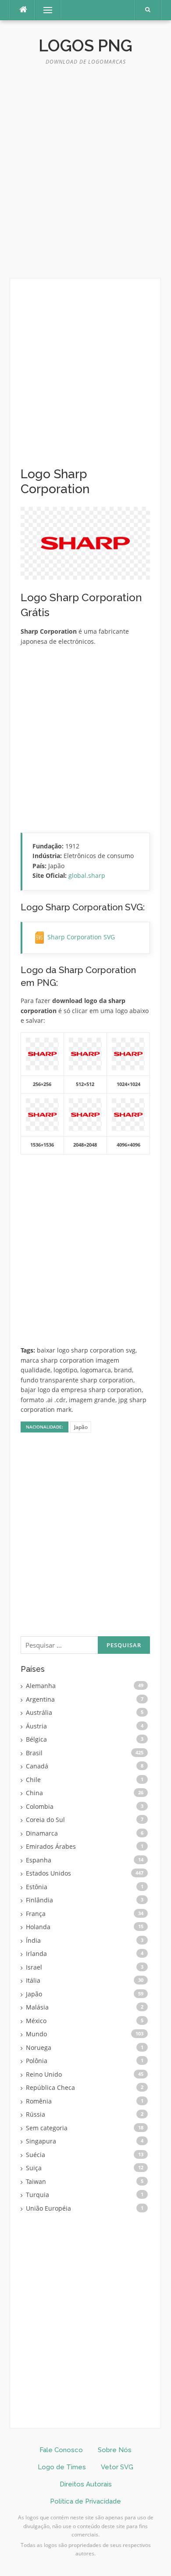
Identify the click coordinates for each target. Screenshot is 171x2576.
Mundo (36, 2034)
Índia (33, 1940)
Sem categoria (47, 2128)
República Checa (50, 2087)
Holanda (38, 1927)
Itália (33, 1980)
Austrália (39, 1712)
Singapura (41, 2141)
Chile (33, 1780)
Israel (34, 1967)
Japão (81, 1427)
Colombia (40, 1806)
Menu (44, 10)
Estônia (37, 1887)
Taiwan (36, 2181)
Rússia (36, 2114)
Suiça (34, 2168)
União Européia (48, 2208)
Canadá (37, 1766)
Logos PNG (85, 46)
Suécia (36, 2155)
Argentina (40, 1699)
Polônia (37, 2061)
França (36, 1914)
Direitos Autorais (86, 2484)
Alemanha (41, 1686)
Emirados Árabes (51, 1846)
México (36, 2021)
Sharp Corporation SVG (81, 937)
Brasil (34, 1753)
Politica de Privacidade (85, 2501)
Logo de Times (62, 2467)
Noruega (39, 2047)
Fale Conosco (61, 2450)
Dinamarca (42, 1833)
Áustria (36, 1726)
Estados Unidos (48, 1873)
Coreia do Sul (45, 1820)
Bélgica (36, 1739)
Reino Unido (44, 2074)
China (34, 1793)
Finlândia (39, 1900)
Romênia (39, 2101)
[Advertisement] (85, 176)
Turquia (37, 2195)
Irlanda (36, 1954)
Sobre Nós (115, 2450)
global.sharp (87, 875)
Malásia (37, 2007)
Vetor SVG (117, 2467)
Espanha (39, 1860)
